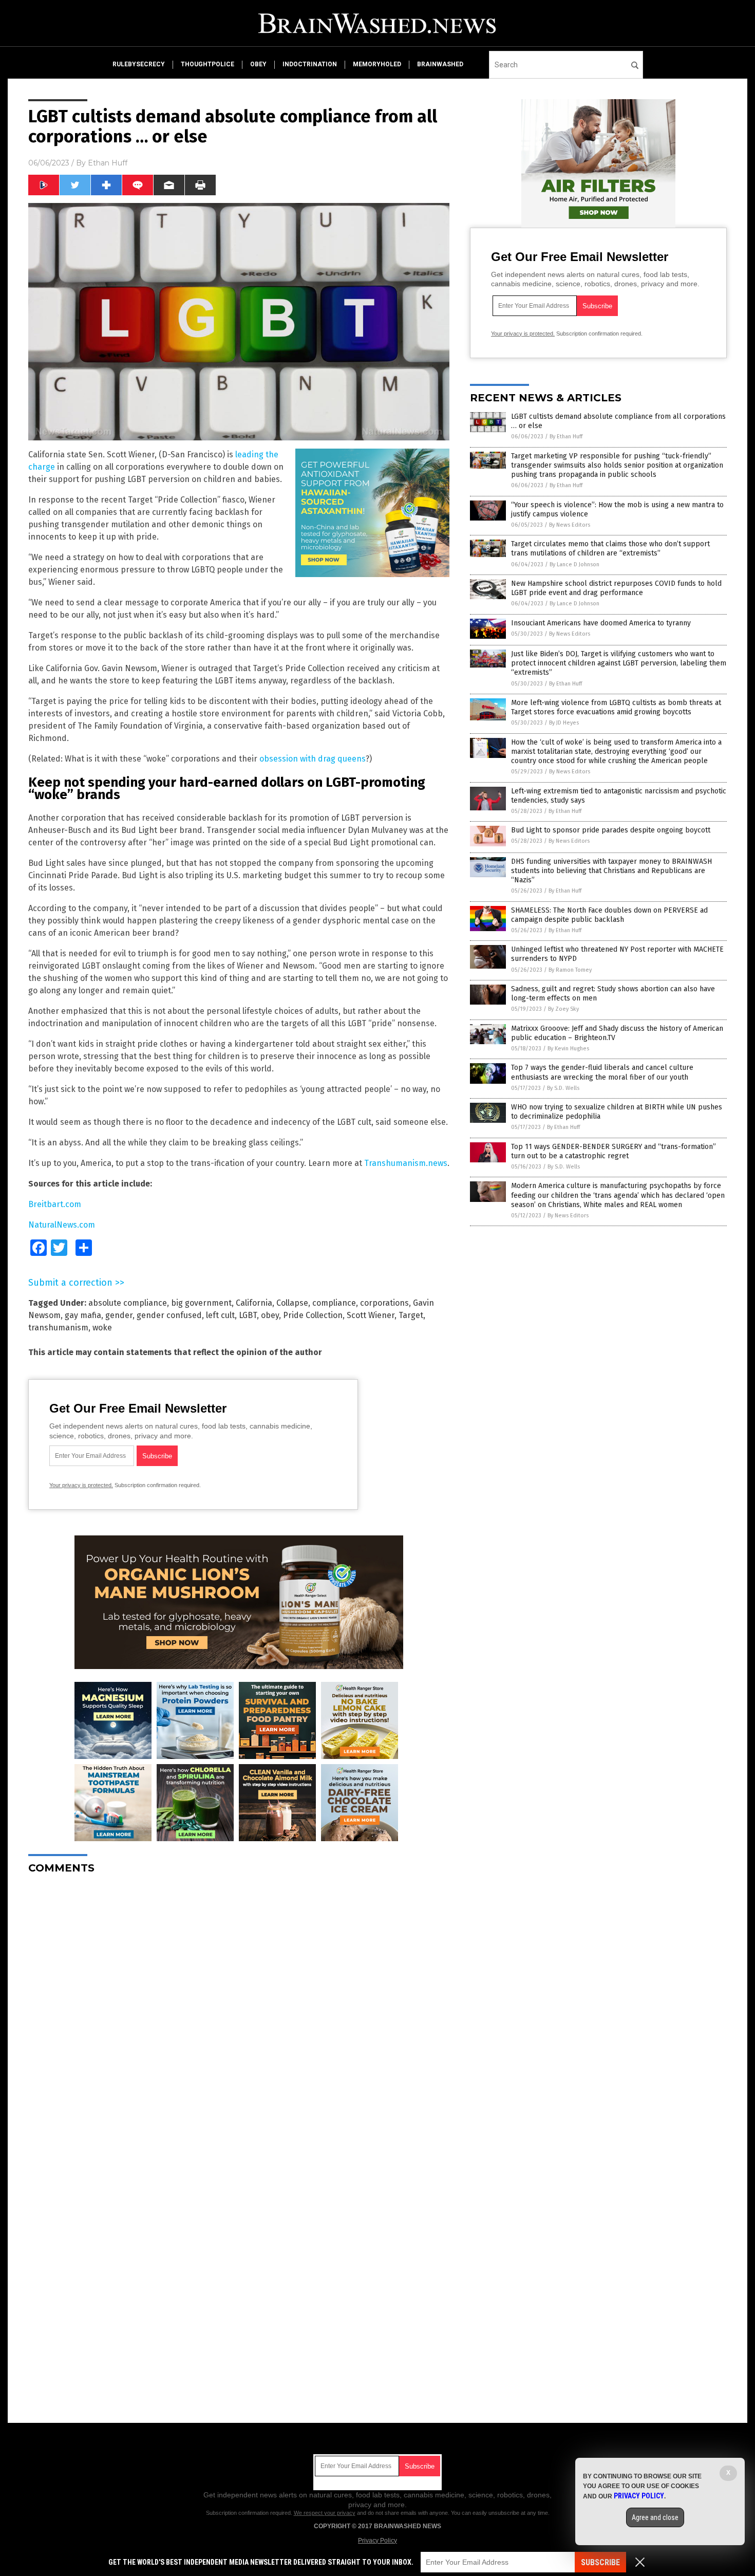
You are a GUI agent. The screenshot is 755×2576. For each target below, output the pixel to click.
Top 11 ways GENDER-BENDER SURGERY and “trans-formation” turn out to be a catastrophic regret (614, 1151)
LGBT (248, 1315)
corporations (384, 1303)
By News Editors (570, 525)
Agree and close (655, 2517)
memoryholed (377, 64)
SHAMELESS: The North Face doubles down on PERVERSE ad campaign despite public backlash (609, 915)
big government (201, 1303)
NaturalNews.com (62, 1225)
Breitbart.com (55, 1204)
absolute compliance (128, 1303)
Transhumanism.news (406, 1163)
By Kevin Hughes (568, 1049)
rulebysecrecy (139, 64)
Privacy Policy (377, 2541)
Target (411, 1315)
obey (258, 64)
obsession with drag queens (313, 759)
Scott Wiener (371, 1315)
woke (102, 1328)
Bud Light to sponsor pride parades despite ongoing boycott (611, 830)
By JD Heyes (564, 723)
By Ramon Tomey (570, 970)
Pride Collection (313, 1315)
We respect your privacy (325, 2513)
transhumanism (58, 1328)
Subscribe (600, 2562)
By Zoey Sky (563, 1009)
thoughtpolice (207, 64)
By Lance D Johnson (574, 564)
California (254, 1303)
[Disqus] (239, 2011)
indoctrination (310, 64)
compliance (334, 1303)
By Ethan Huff (566, 437)
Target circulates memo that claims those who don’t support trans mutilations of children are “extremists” (610, 549)
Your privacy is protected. (81, 1485)
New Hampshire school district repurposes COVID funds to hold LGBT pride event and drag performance (616, 588)
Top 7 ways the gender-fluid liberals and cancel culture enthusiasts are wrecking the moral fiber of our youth (602, 1072)
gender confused (169, 1315)
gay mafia (83, 1315)
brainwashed (440, 64)
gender (119, 1315)
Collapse (292, 1303)
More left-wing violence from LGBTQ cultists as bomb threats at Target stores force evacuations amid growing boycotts (616, 707)
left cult (220, 1315)
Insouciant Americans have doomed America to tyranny (601, 623)
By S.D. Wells (563, 1088)
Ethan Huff (108, 163)
